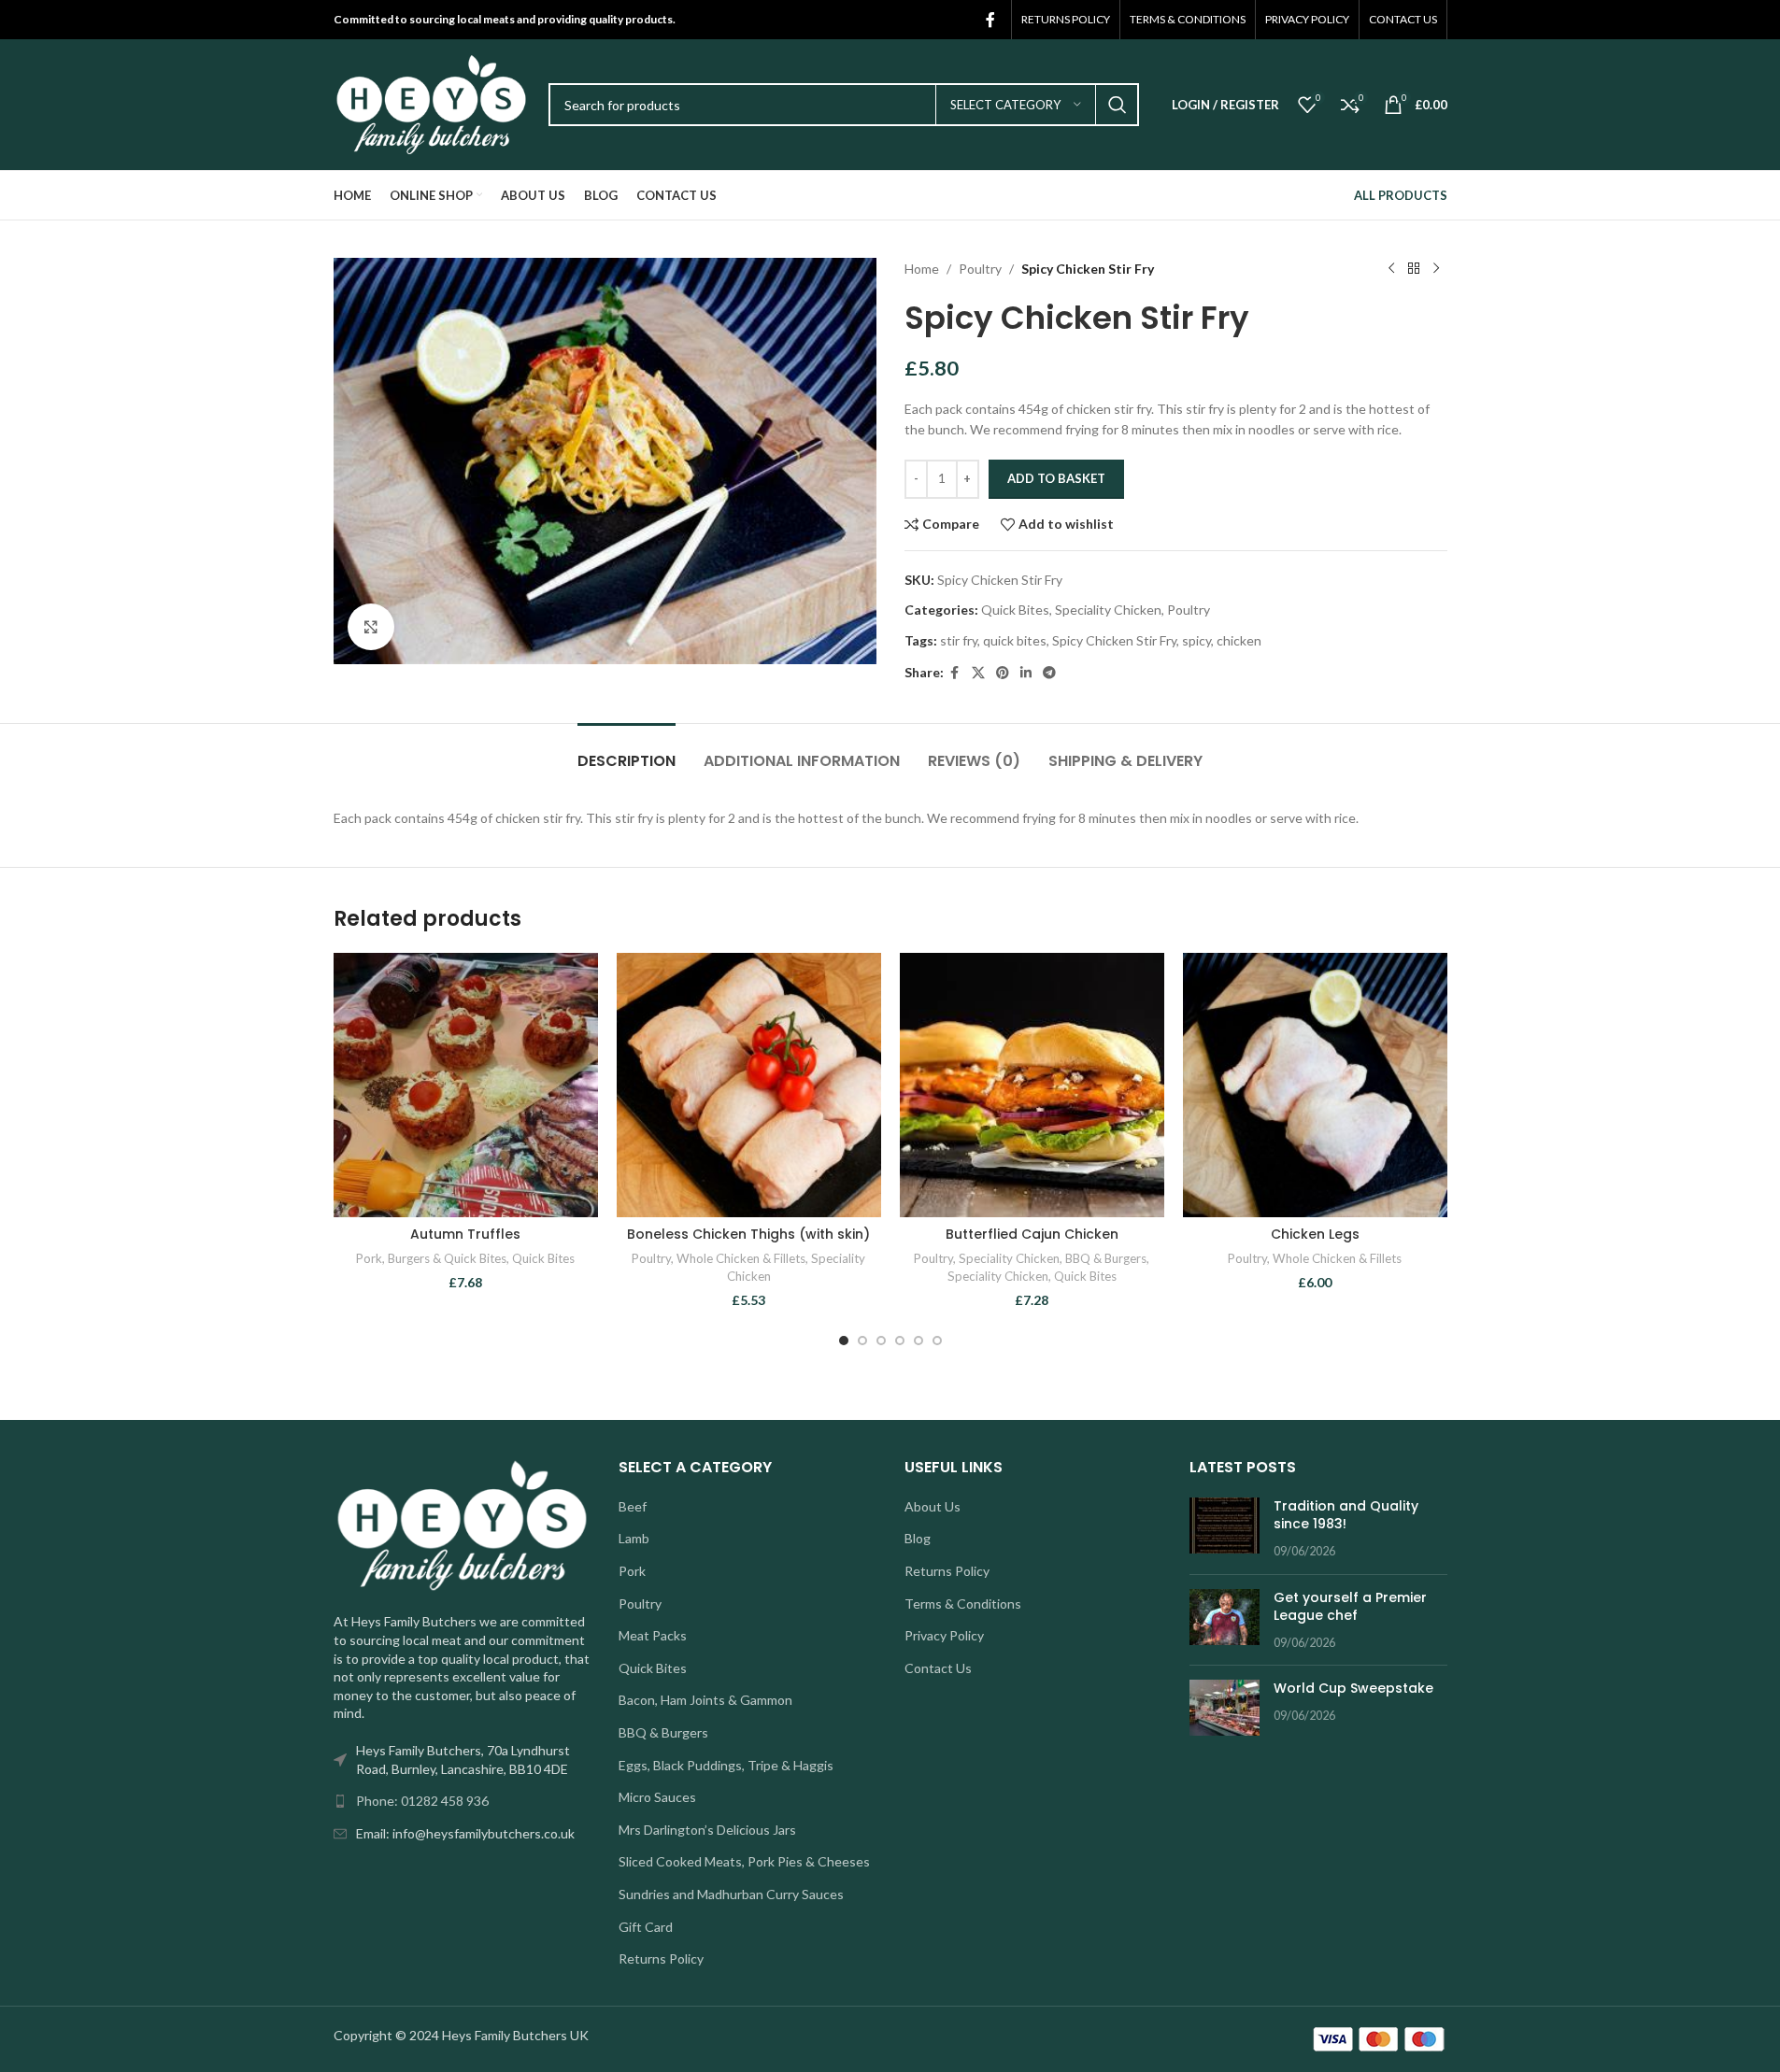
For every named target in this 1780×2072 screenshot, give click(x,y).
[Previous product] (1391, 269)
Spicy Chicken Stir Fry (1114, 640)
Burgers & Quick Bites (447, 1258)
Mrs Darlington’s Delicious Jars (707, 1830)
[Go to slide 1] (844, 1341)
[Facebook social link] (990, 20)
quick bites (1015, 640)
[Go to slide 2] (862, 1341)
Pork (369, 1258)
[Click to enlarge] (371, 627)
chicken (1239, 640)
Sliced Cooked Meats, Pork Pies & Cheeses (744, 1861)
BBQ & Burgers (1106, 1258)
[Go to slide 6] (937, 1341)
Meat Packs (653, 1635)
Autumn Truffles (465, 1234)
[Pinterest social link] (1003, 673)
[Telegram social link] (1049, 673)
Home (922, 269)
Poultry (980, 269)
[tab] (627, 752)
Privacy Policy (944, 1635)
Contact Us (938, 1668)
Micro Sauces (657, 1797)
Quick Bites (1015, 610)
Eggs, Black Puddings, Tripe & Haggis (726, 1765)
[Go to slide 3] (881, 1341)
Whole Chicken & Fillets (741, 1258)
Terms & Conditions (963, 1604)
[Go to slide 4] (900, 1341)
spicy (1196, 640)
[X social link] (978, 673)
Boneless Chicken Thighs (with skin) (748, 1234)
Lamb (634, 1538)
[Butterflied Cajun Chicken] (1032, 1085)
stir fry (959, 640)
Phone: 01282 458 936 (422, 1801)
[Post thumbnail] (1225, 1529)
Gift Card (646, 1927)
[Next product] (1436, 269)
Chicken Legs (1315, 1234)
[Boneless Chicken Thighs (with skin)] (749, 1085)
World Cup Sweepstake (1353, 1688)
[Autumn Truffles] (466, 1085)
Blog (918, 1538)
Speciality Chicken (1108, 610)
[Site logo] (432, 103)
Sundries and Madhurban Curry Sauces (731, 1894)
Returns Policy (661, 1958)
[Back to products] (1414, 269)
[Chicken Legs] (1315, 1085)
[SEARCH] (1118, 105)
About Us (933, 1506)
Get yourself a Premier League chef (1350, 1607)
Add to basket (1056, 478)
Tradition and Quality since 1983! (1346, 1515)
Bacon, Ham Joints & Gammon (705, 1700)
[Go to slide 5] (918, 1341)
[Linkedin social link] (1026, 673)
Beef (633, 1506)
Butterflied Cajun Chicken (1032, 1234)
